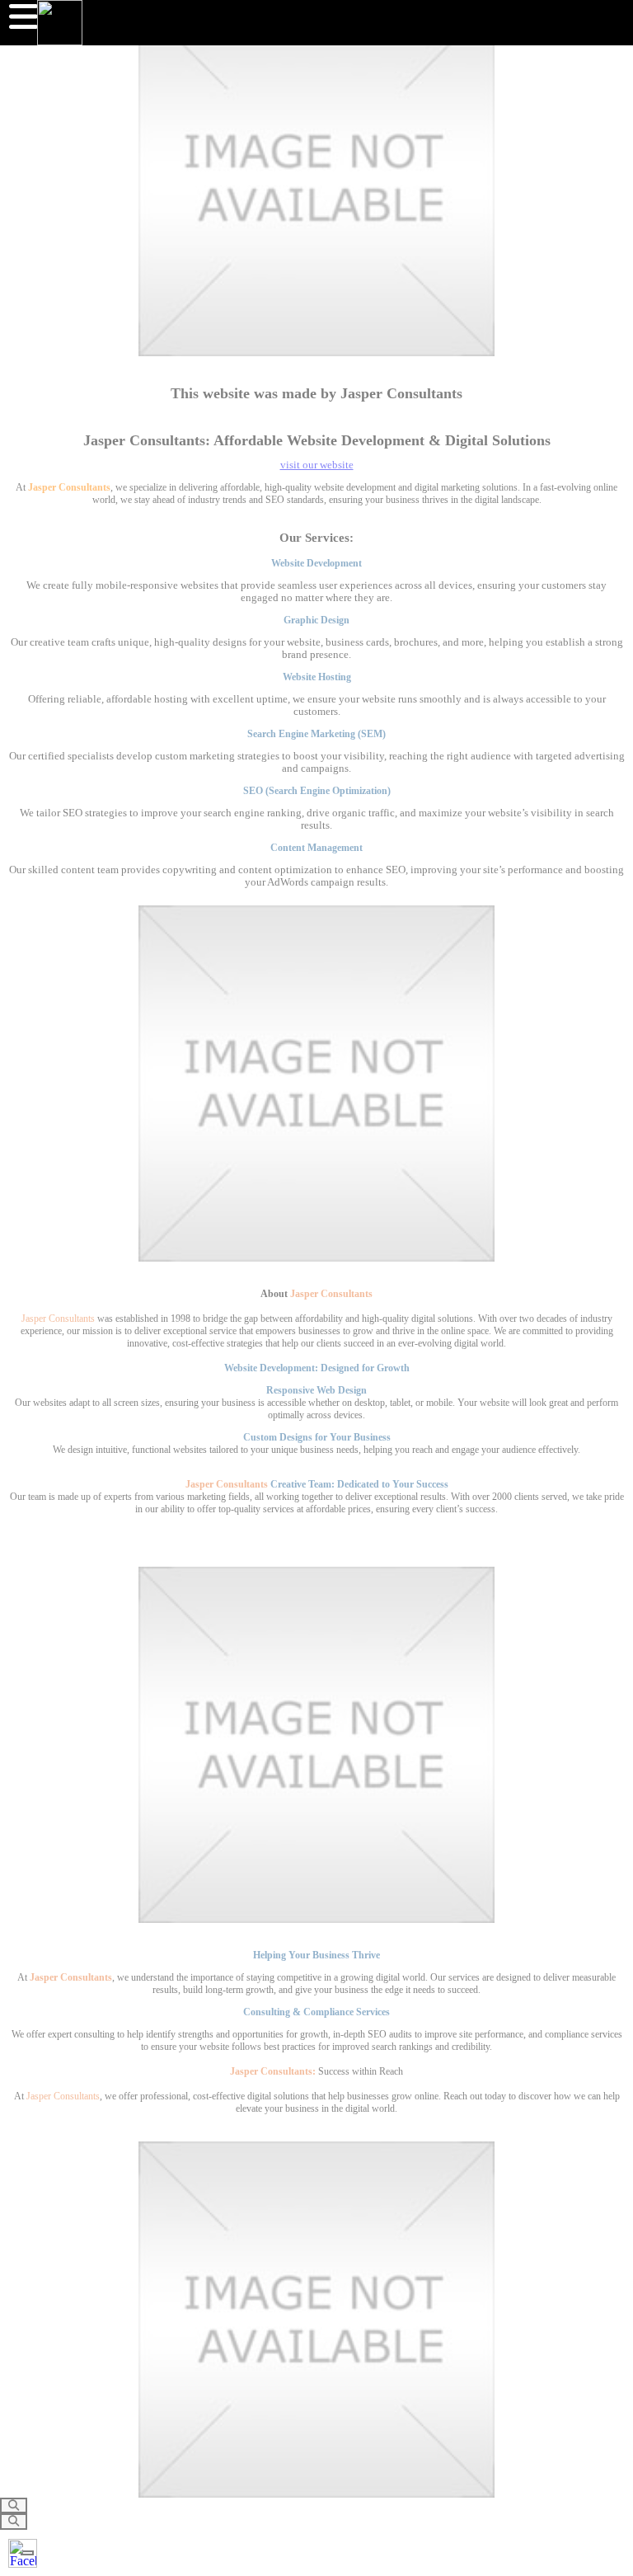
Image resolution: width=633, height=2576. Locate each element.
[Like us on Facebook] (23, 2553)
